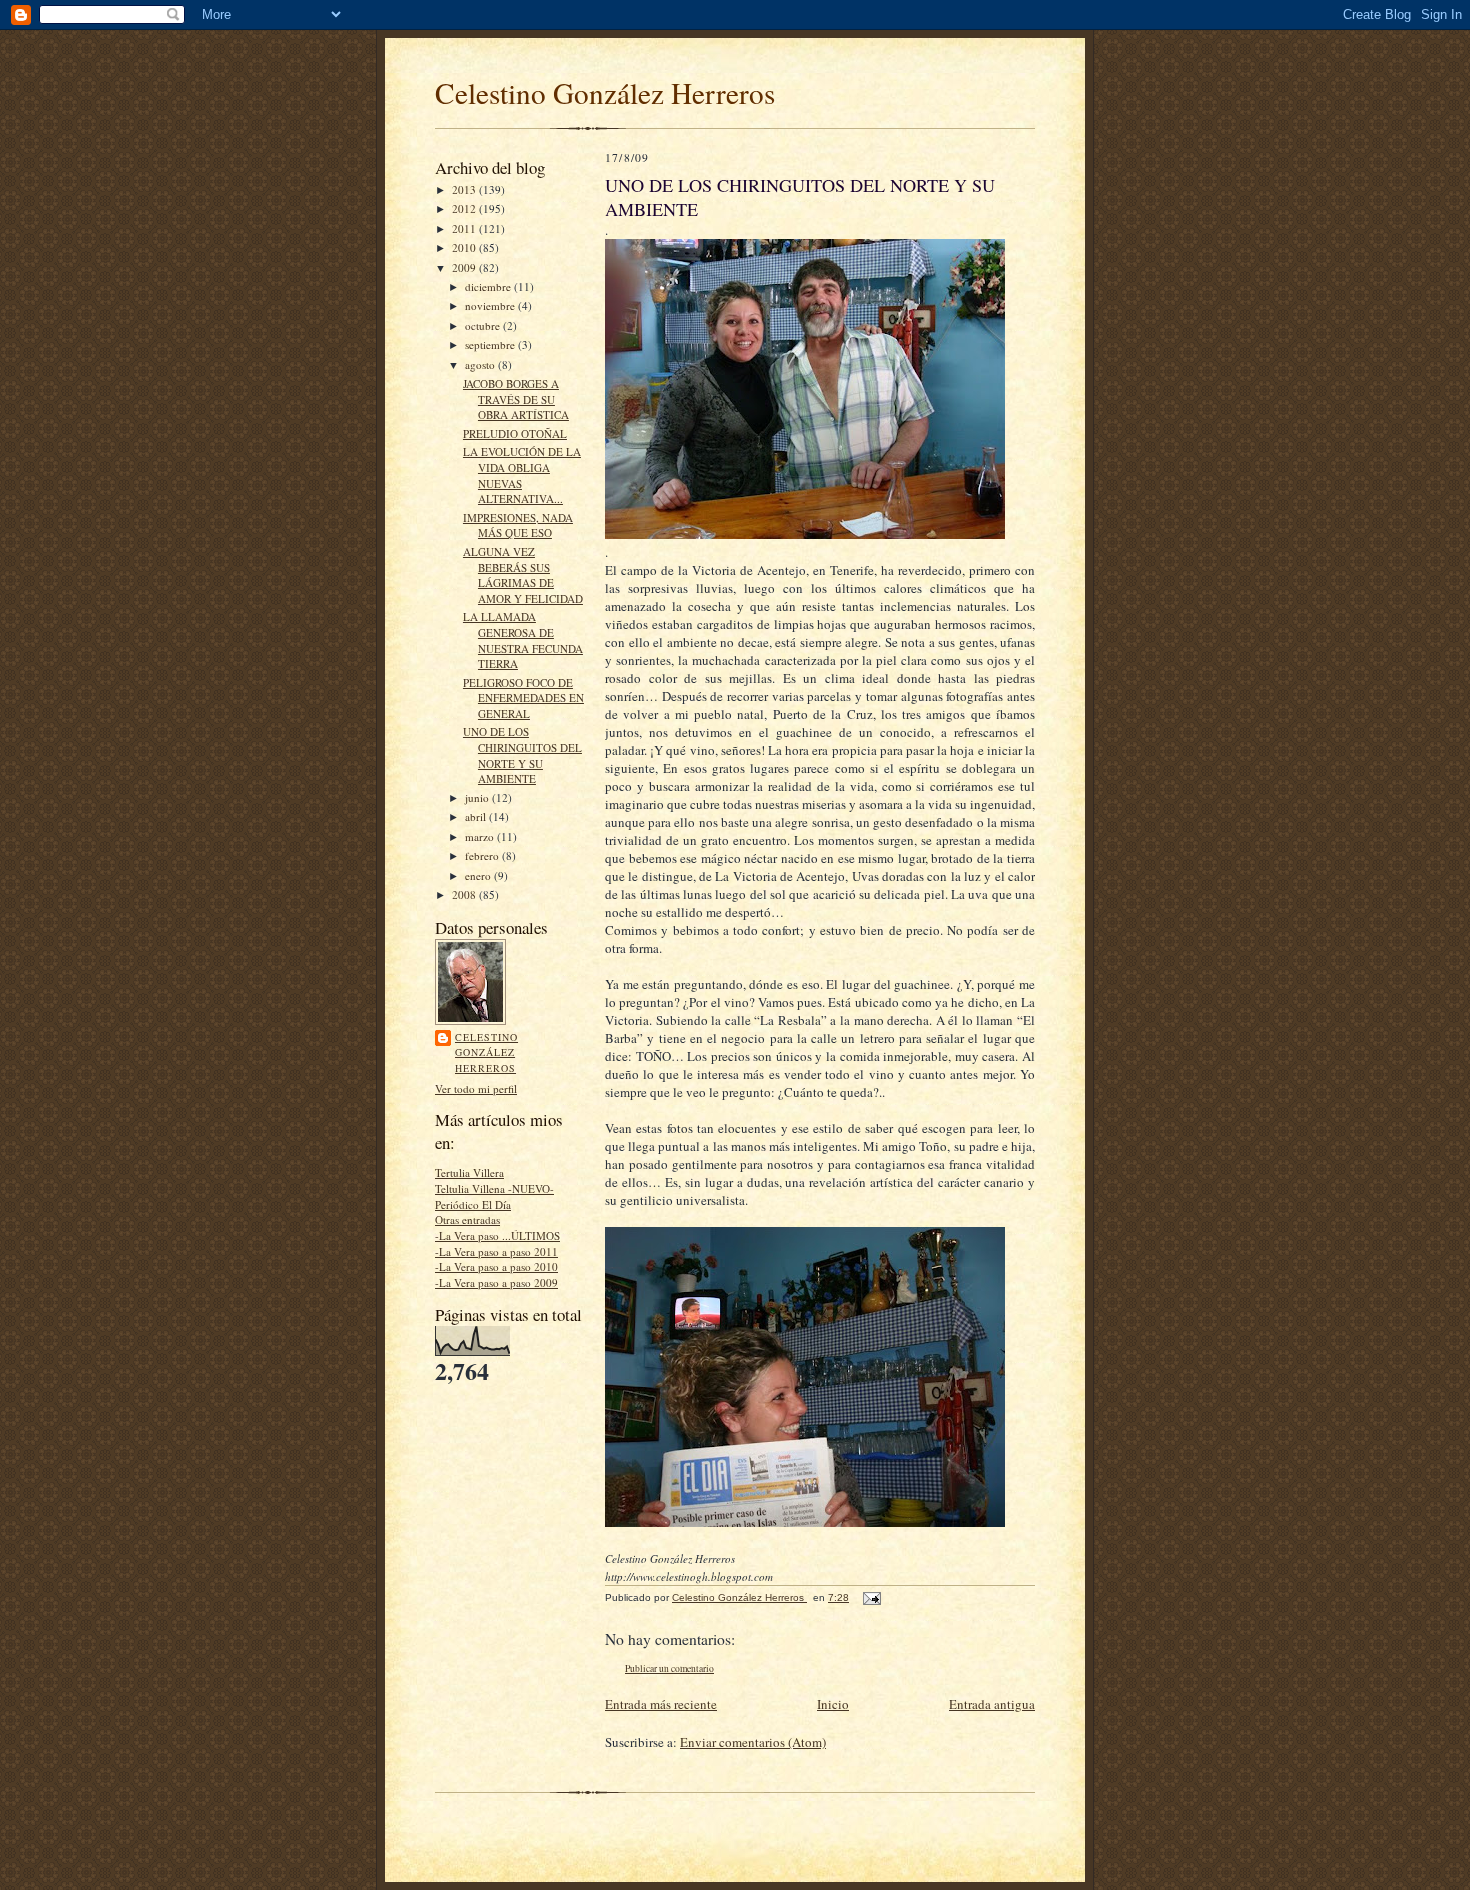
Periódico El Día (473, 1204)
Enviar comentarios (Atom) (753, 1742)
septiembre (491, 344)
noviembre (491, 305)
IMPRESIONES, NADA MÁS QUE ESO (518, 525)
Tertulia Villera (469, 1172)
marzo (481, 836)
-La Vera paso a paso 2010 (496, 1266)
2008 (465, 894)
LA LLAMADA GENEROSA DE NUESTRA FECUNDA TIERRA (523, 640)
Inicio (833, 1704)
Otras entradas (467, 1219)
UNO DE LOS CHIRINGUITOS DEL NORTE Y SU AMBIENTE (522, 755)
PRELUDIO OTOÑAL (515, 433)
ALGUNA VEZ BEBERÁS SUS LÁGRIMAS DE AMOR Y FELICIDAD (523, 575)
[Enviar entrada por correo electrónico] (871, 1597)
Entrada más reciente (661, 1704)
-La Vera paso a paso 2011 (496, 1251)
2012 (465, 208)
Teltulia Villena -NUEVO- (494, 1188)
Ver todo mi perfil (476, 1088)
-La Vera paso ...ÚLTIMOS (497, 1235)
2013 (465, 189)
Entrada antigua (992, 1704)
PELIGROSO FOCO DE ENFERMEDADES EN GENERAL (523, 698)
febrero (483, 855)
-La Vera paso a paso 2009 (496, 1282)
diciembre (489, 286)
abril (477, 816)
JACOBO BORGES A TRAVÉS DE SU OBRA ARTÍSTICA (516, 399)
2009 (465, 267)
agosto (481, 364)
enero (479, 875)
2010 (465, 247)
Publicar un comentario (669, 1668)
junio (478, 797)
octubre (484, 325)
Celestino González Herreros (605, 92)
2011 (465, 228)
